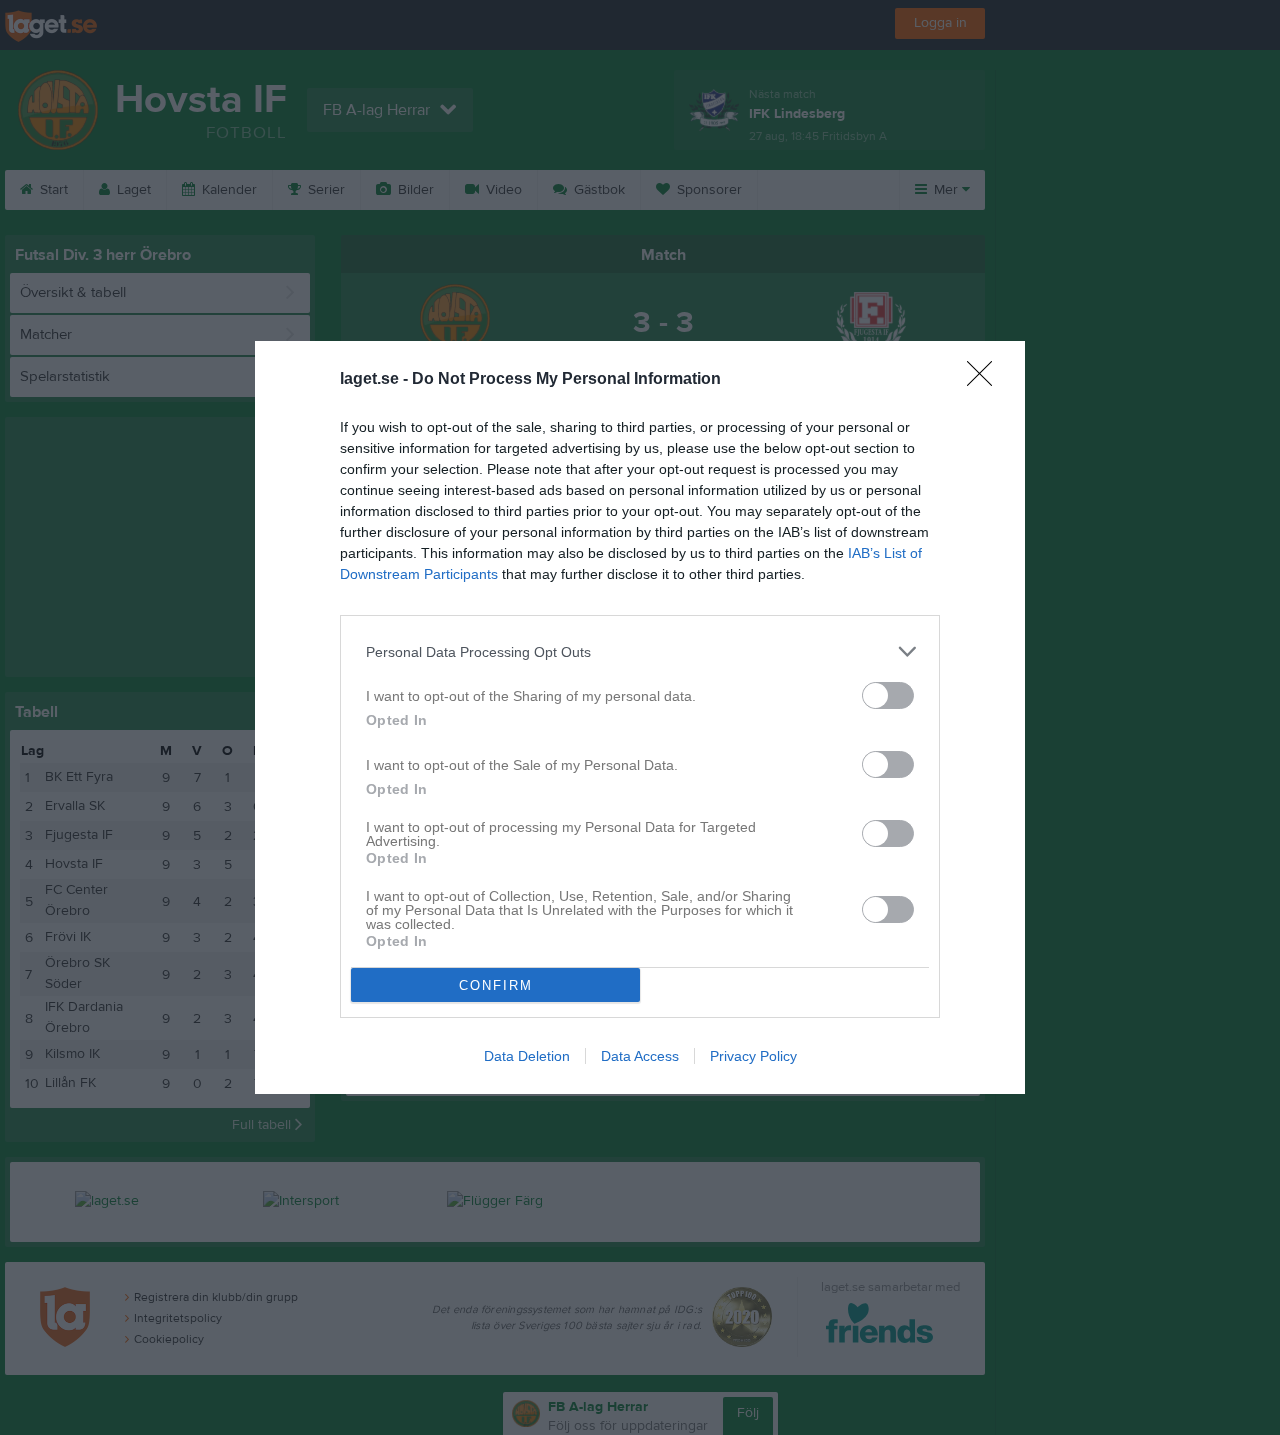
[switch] (888, 695)
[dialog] (640, 717)
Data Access (640, 1056)
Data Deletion (527, 1056)
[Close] (986, 380)
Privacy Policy (753, 1056)
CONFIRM (496, 985)
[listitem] (640, 651)
